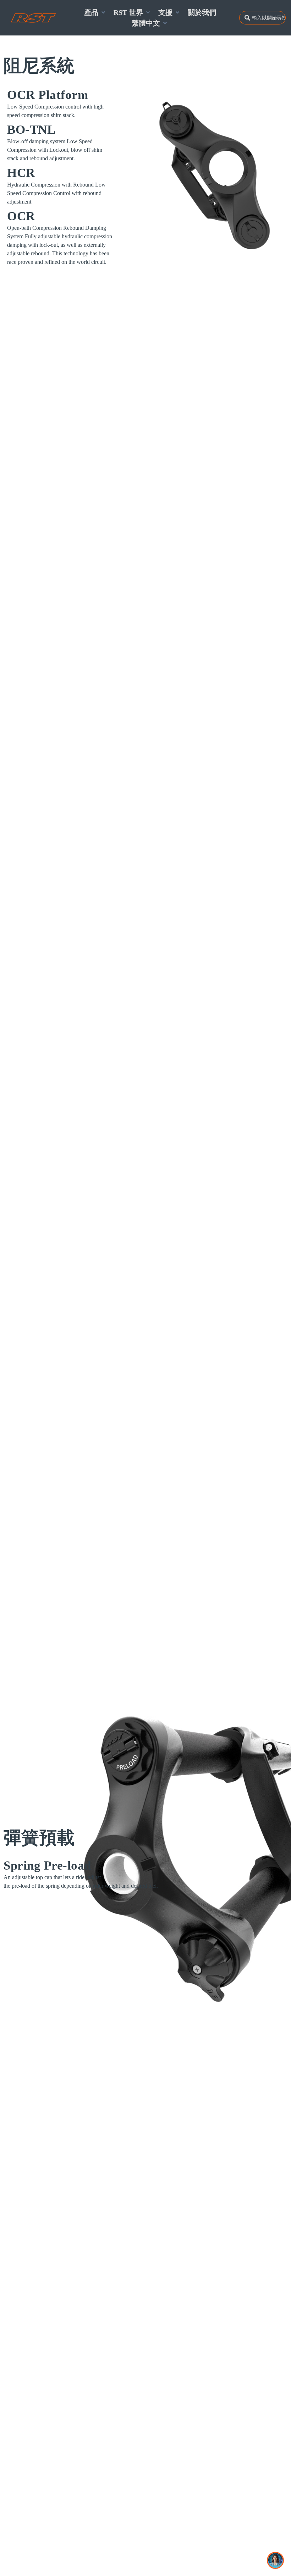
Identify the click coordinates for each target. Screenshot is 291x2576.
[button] (95, 12)
